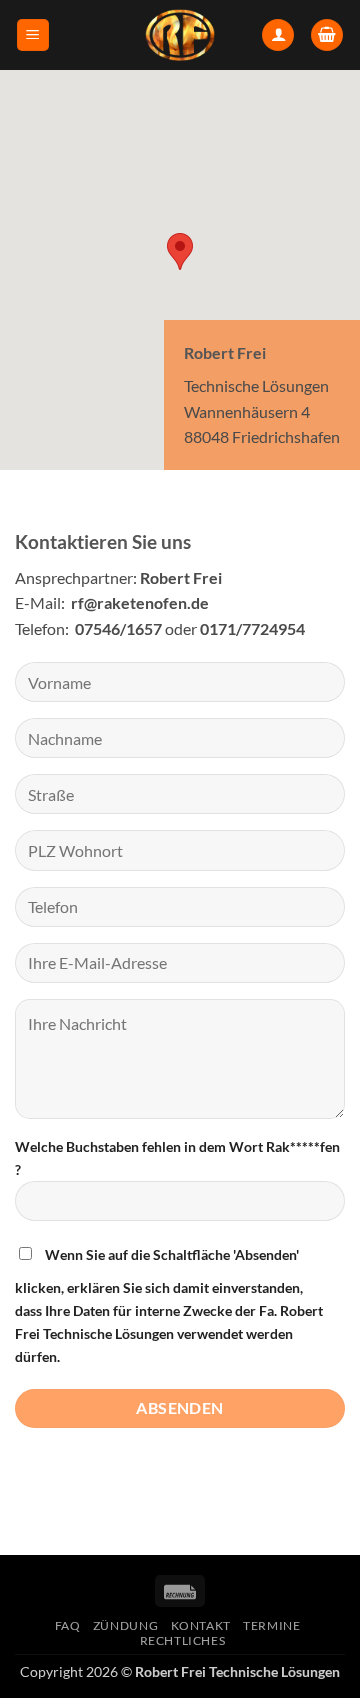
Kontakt (201, 1625)
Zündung (125, 1625)
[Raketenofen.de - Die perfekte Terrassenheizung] (180, 35)
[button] (33, 35)
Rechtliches (183, 1640)
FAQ (68, 1625)
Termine (271, 1625)
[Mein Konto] (278, 35)
